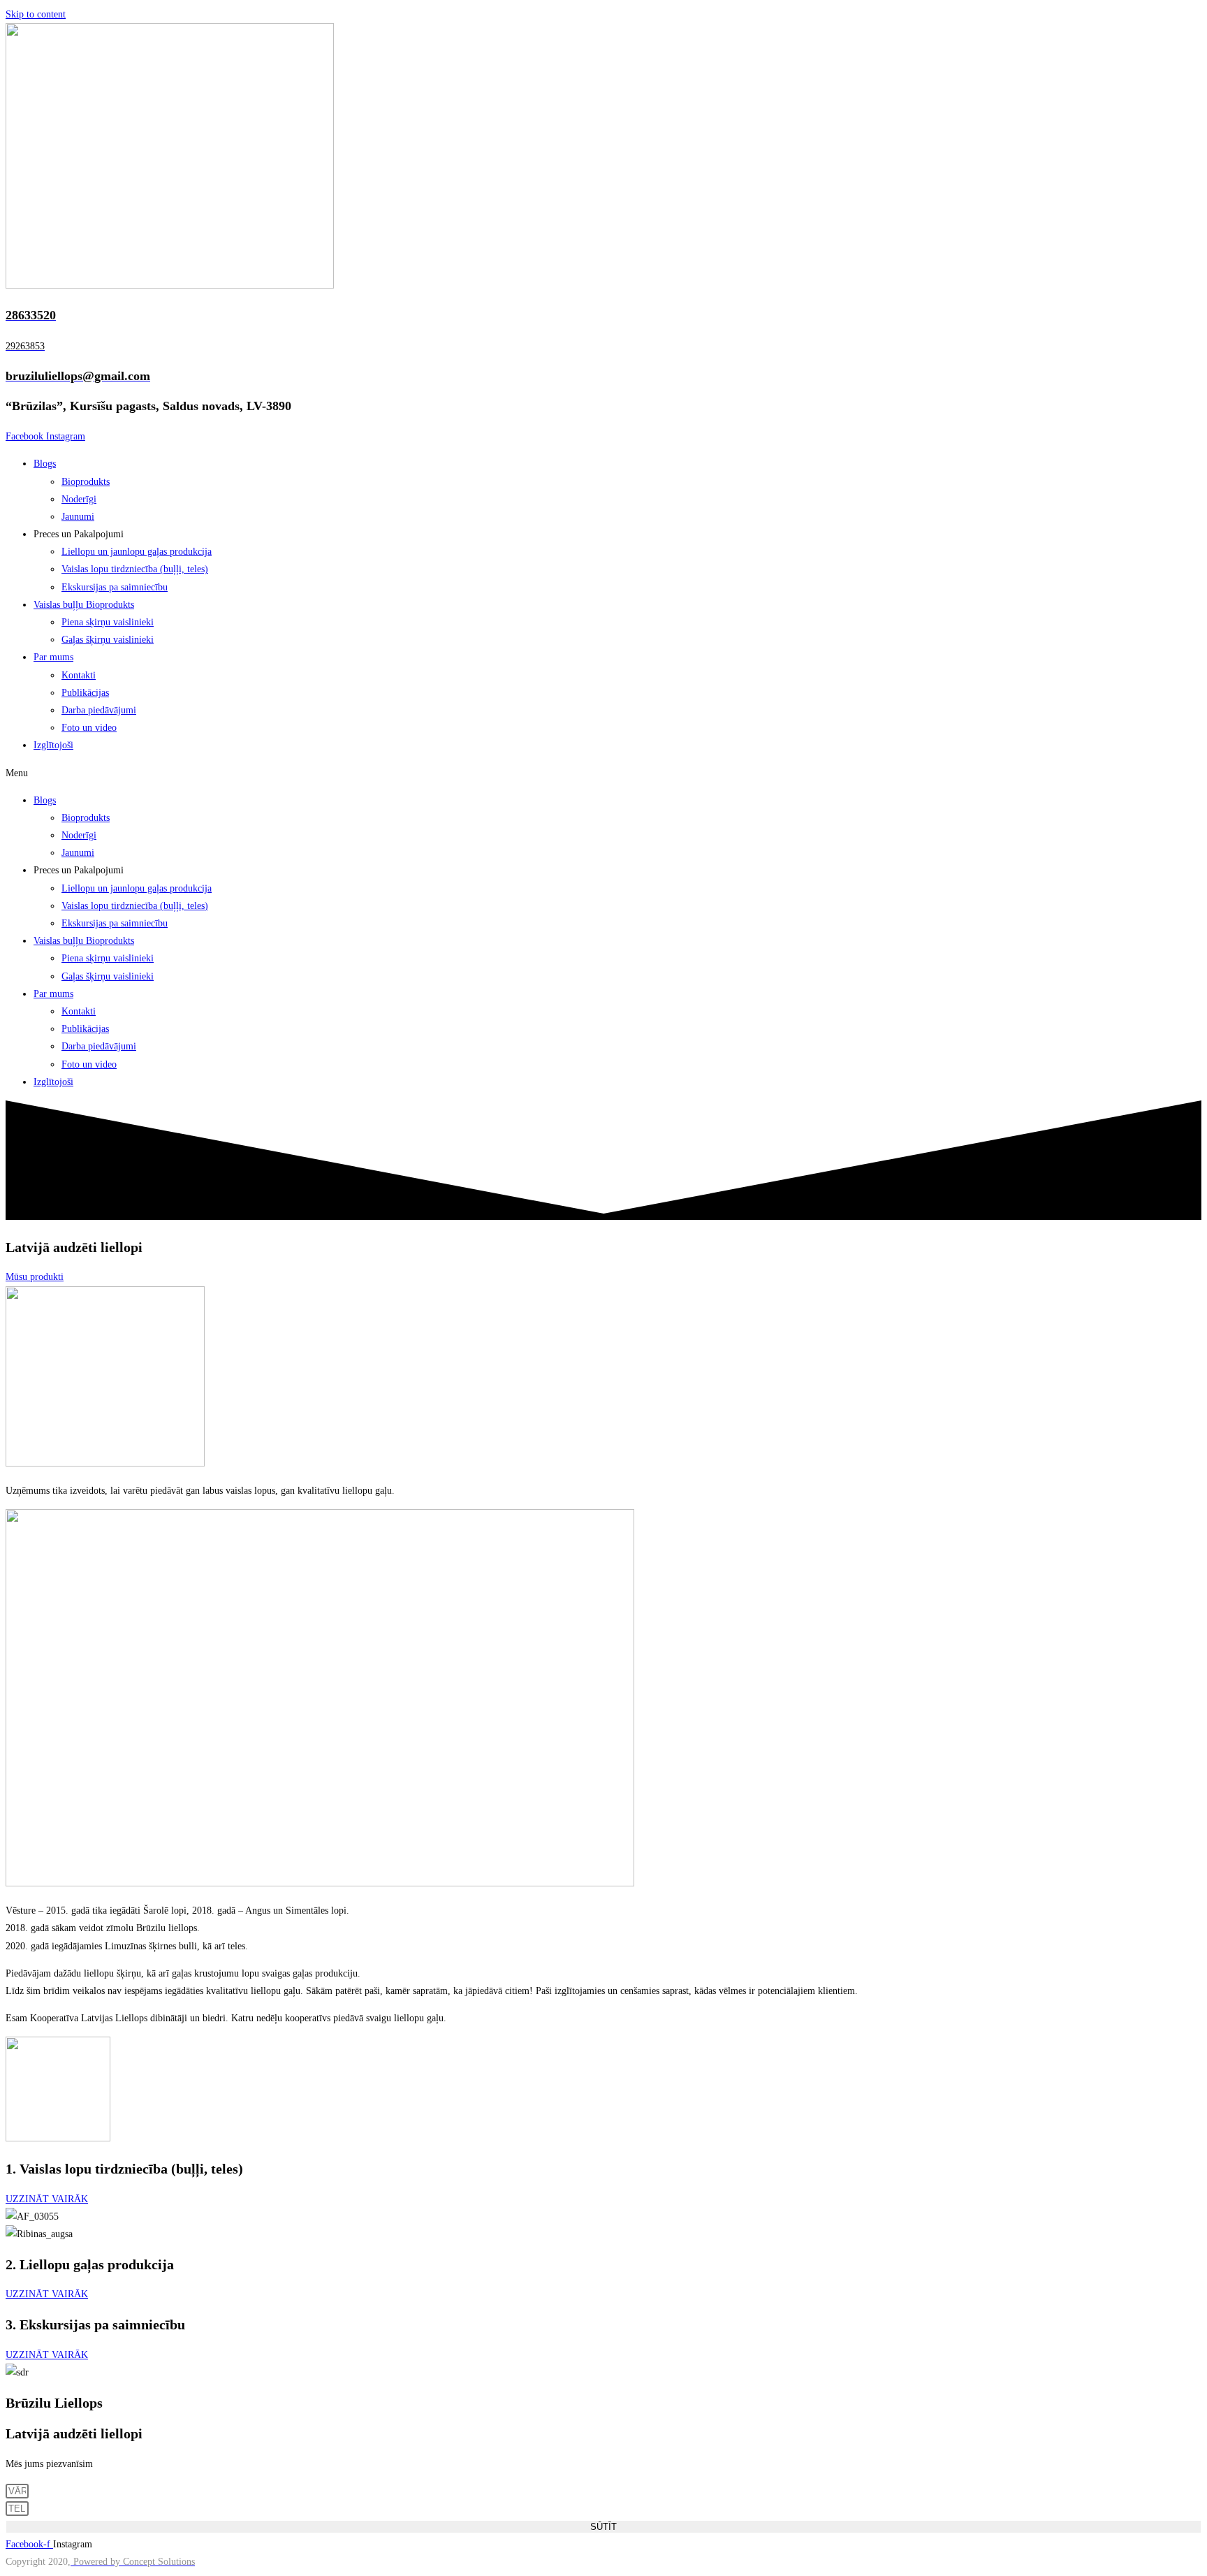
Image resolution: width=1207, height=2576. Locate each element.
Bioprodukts (86, 482)
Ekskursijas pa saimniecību (115, 587)
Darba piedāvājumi (99, 710)
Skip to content (36, 14)
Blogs (45, 464)
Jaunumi (78, 517)
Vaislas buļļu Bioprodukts (84, 605)
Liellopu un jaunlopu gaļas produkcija (137, 552)
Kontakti (79, 675)
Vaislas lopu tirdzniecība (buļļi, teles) (135, 569)
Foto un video (89, 728)
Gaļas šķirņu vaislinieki (108, 640)
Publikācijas (85, 693)
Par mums (53, 657)
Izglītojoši (53, 745)
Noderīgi (79, 499)
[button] (603, 773)
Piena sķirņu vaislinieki (108, 622)
